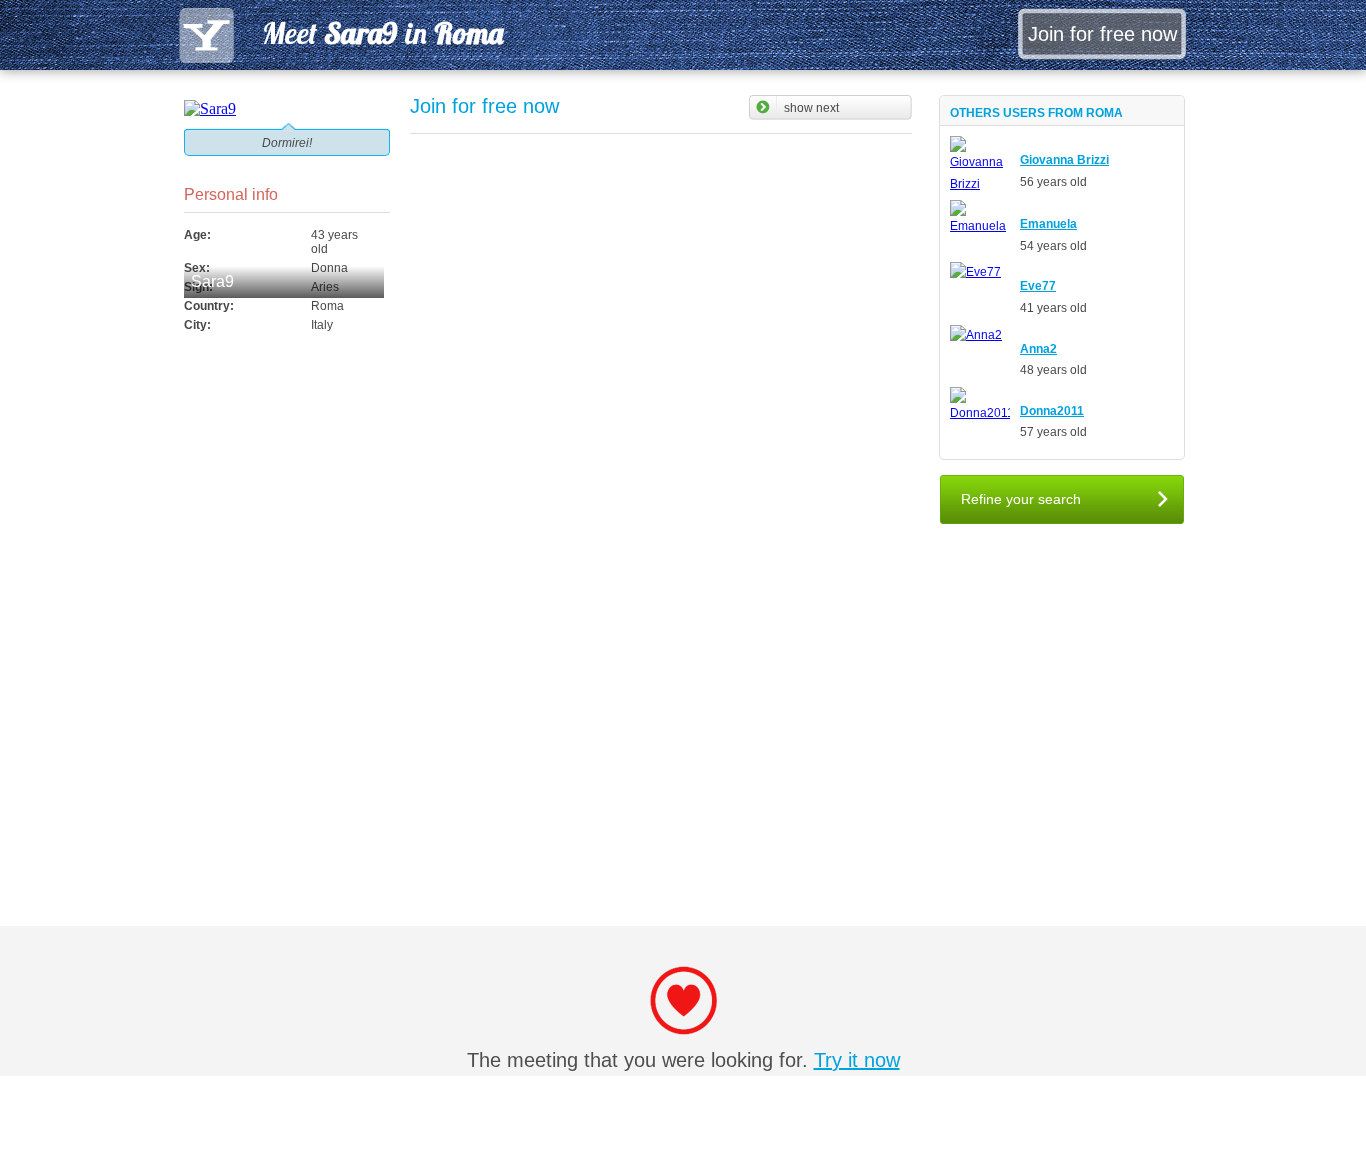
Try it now (857, 1060)
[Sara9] (287, 109)
